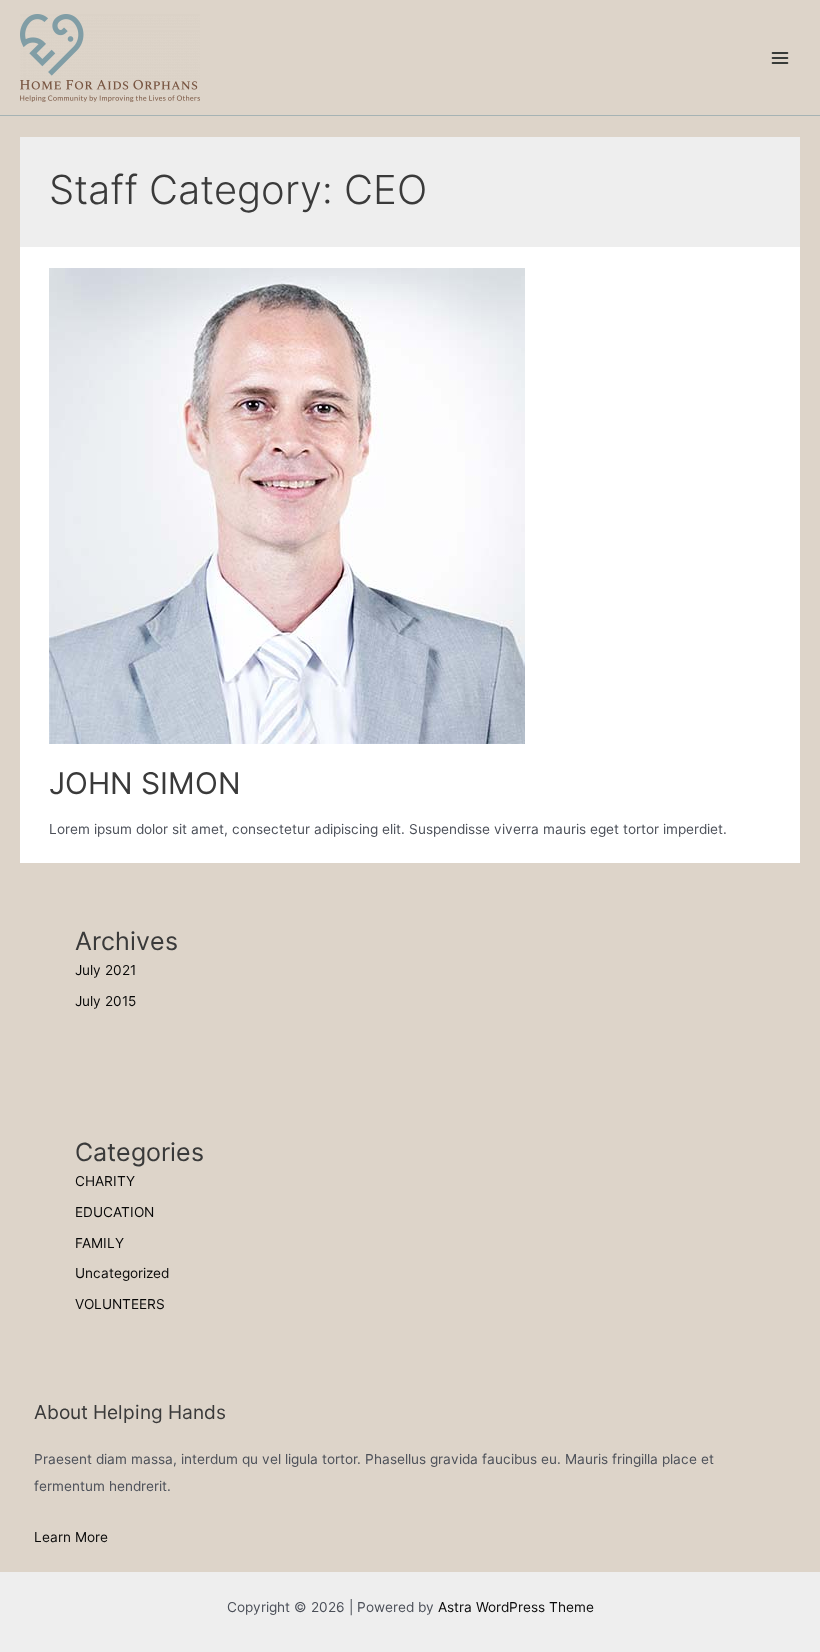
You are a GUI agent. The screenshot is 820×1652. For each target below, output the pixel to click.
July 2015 (105, 1001)
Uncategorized (122, 1273)
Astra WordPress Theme (516, 1607)
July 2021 (105, 970)
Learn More (71, 1537)
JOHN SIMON (145, 783)
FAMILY (99, 1243)
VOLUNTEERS (120, 1304)
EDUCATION (114, 1212)
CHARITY (105, 1181)
